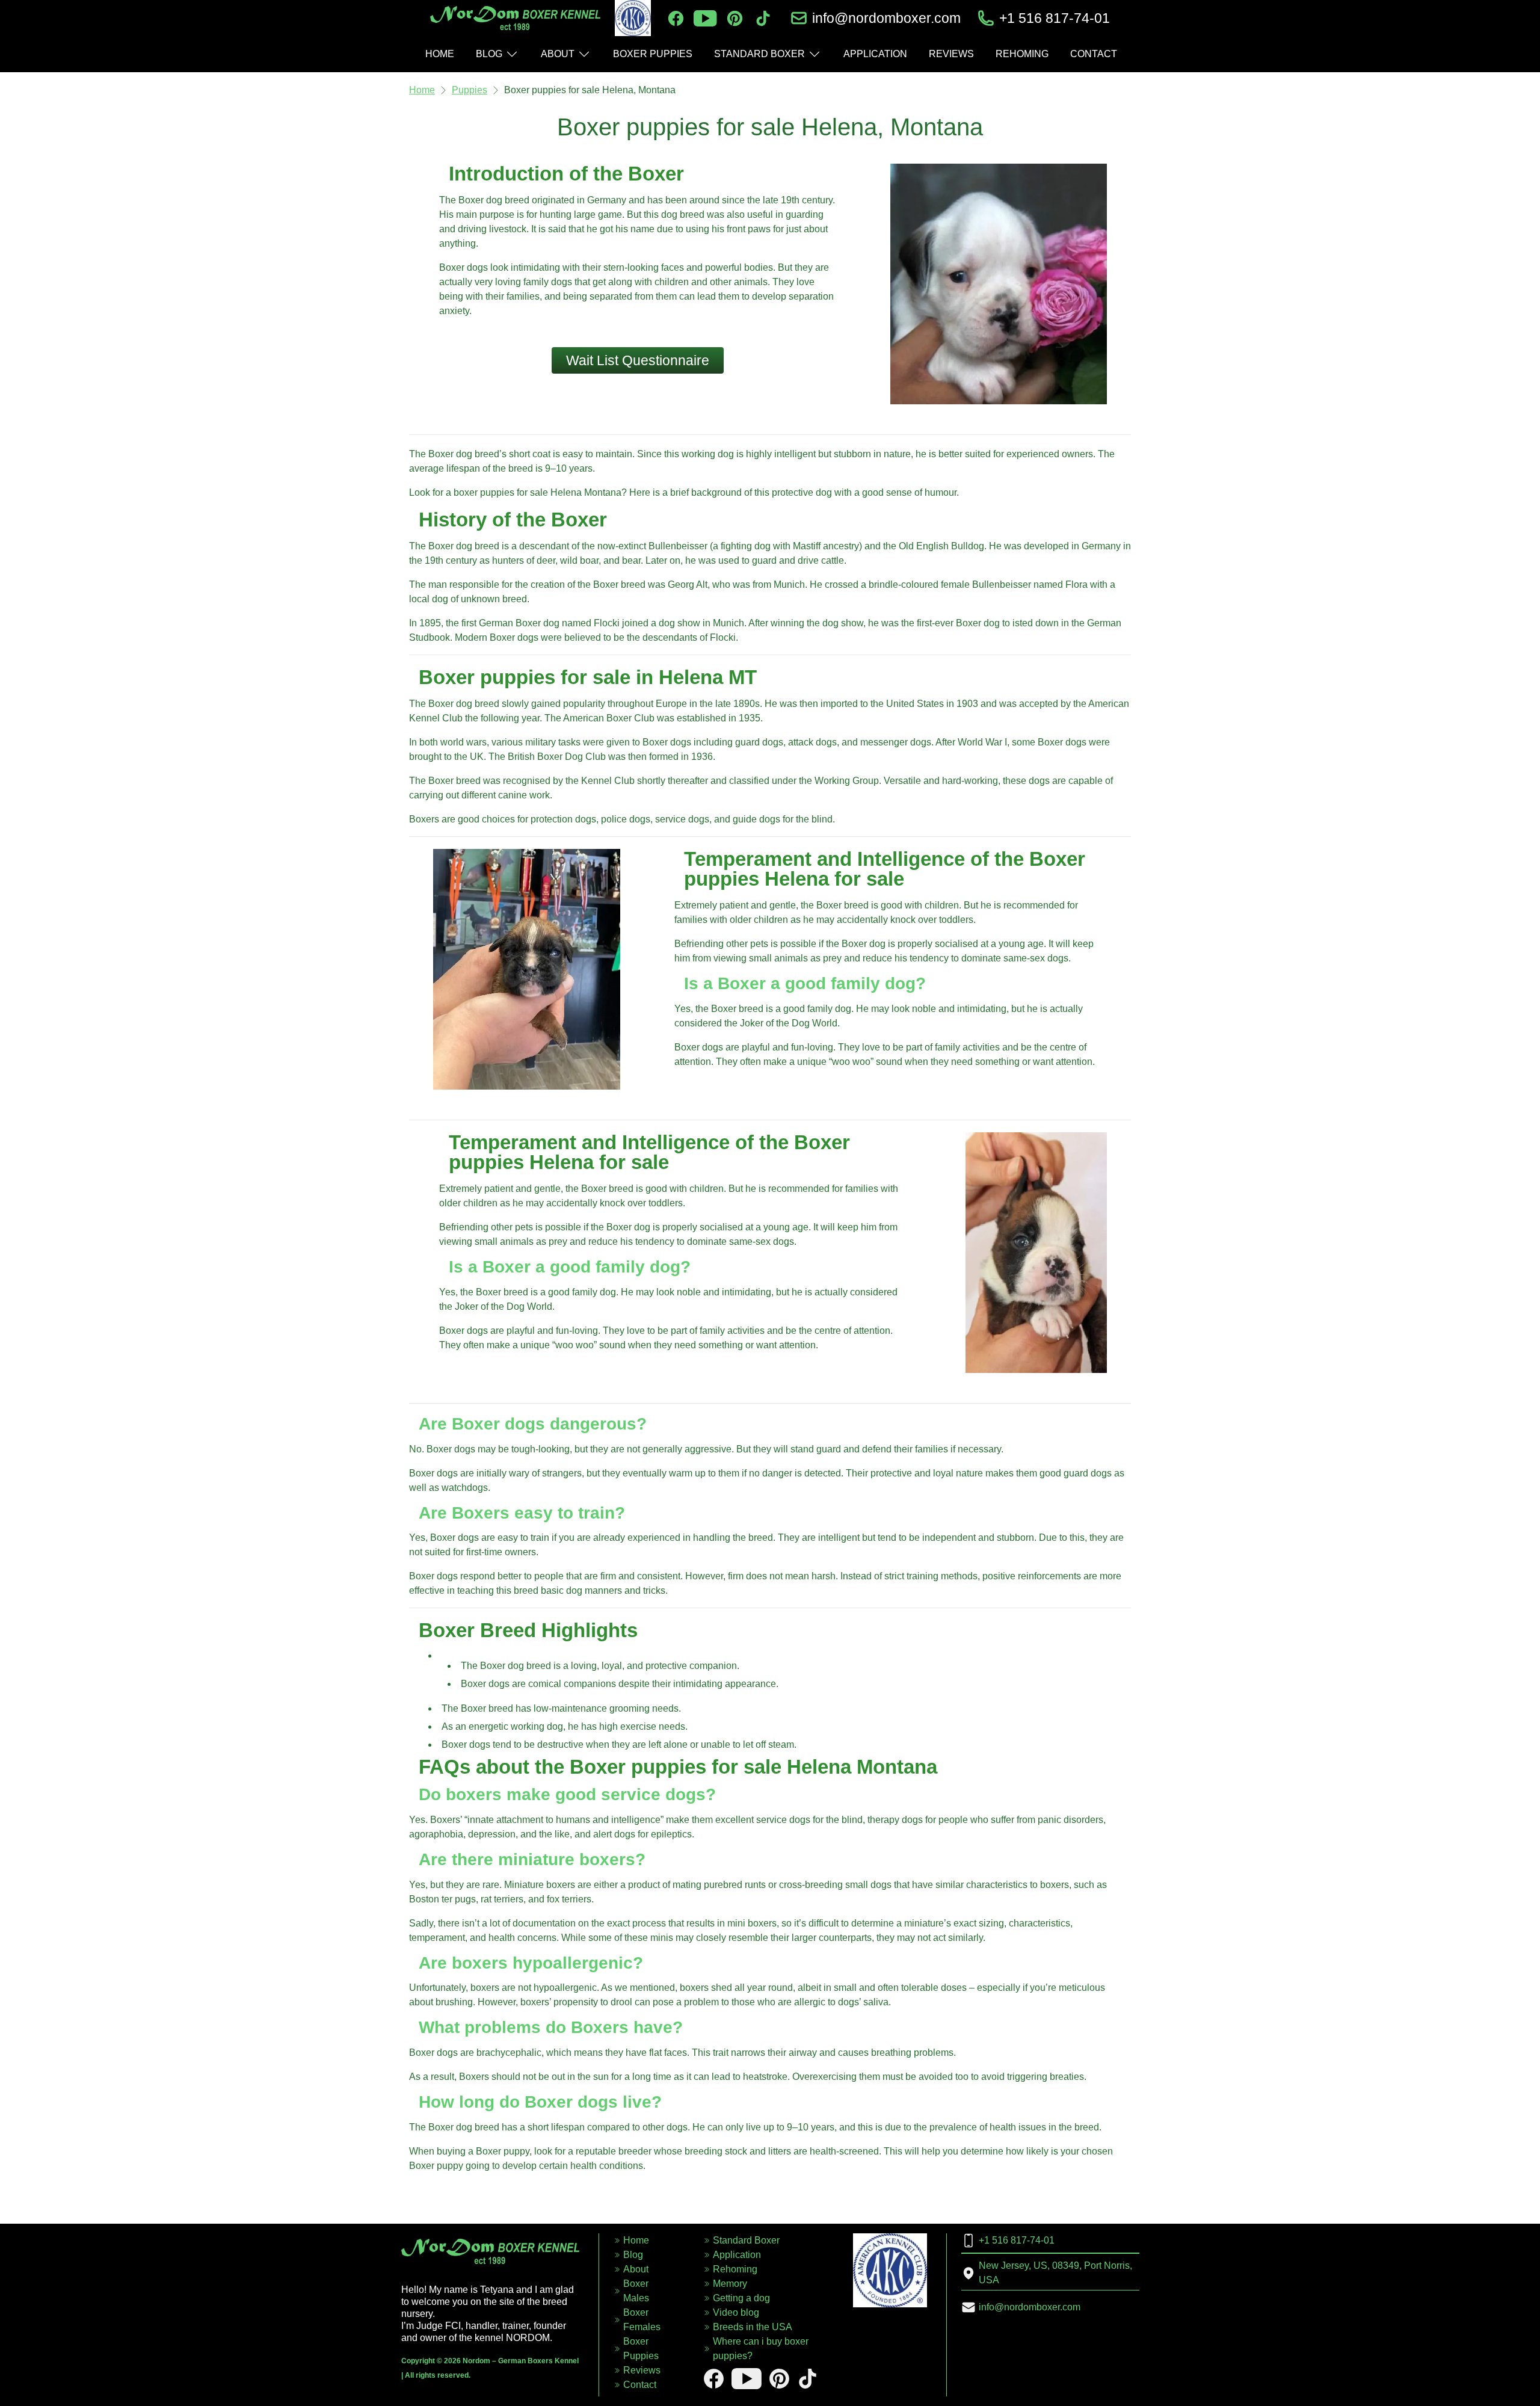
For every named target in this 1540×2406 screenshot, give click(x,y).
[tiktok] (763, 18)
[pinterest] (735, 18)
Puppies (470, 90)
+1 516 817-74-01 (1055, 18)
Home (422, 90)
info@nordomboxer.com (886, 18)
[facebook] (676, 18)
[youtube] (705, 18)
